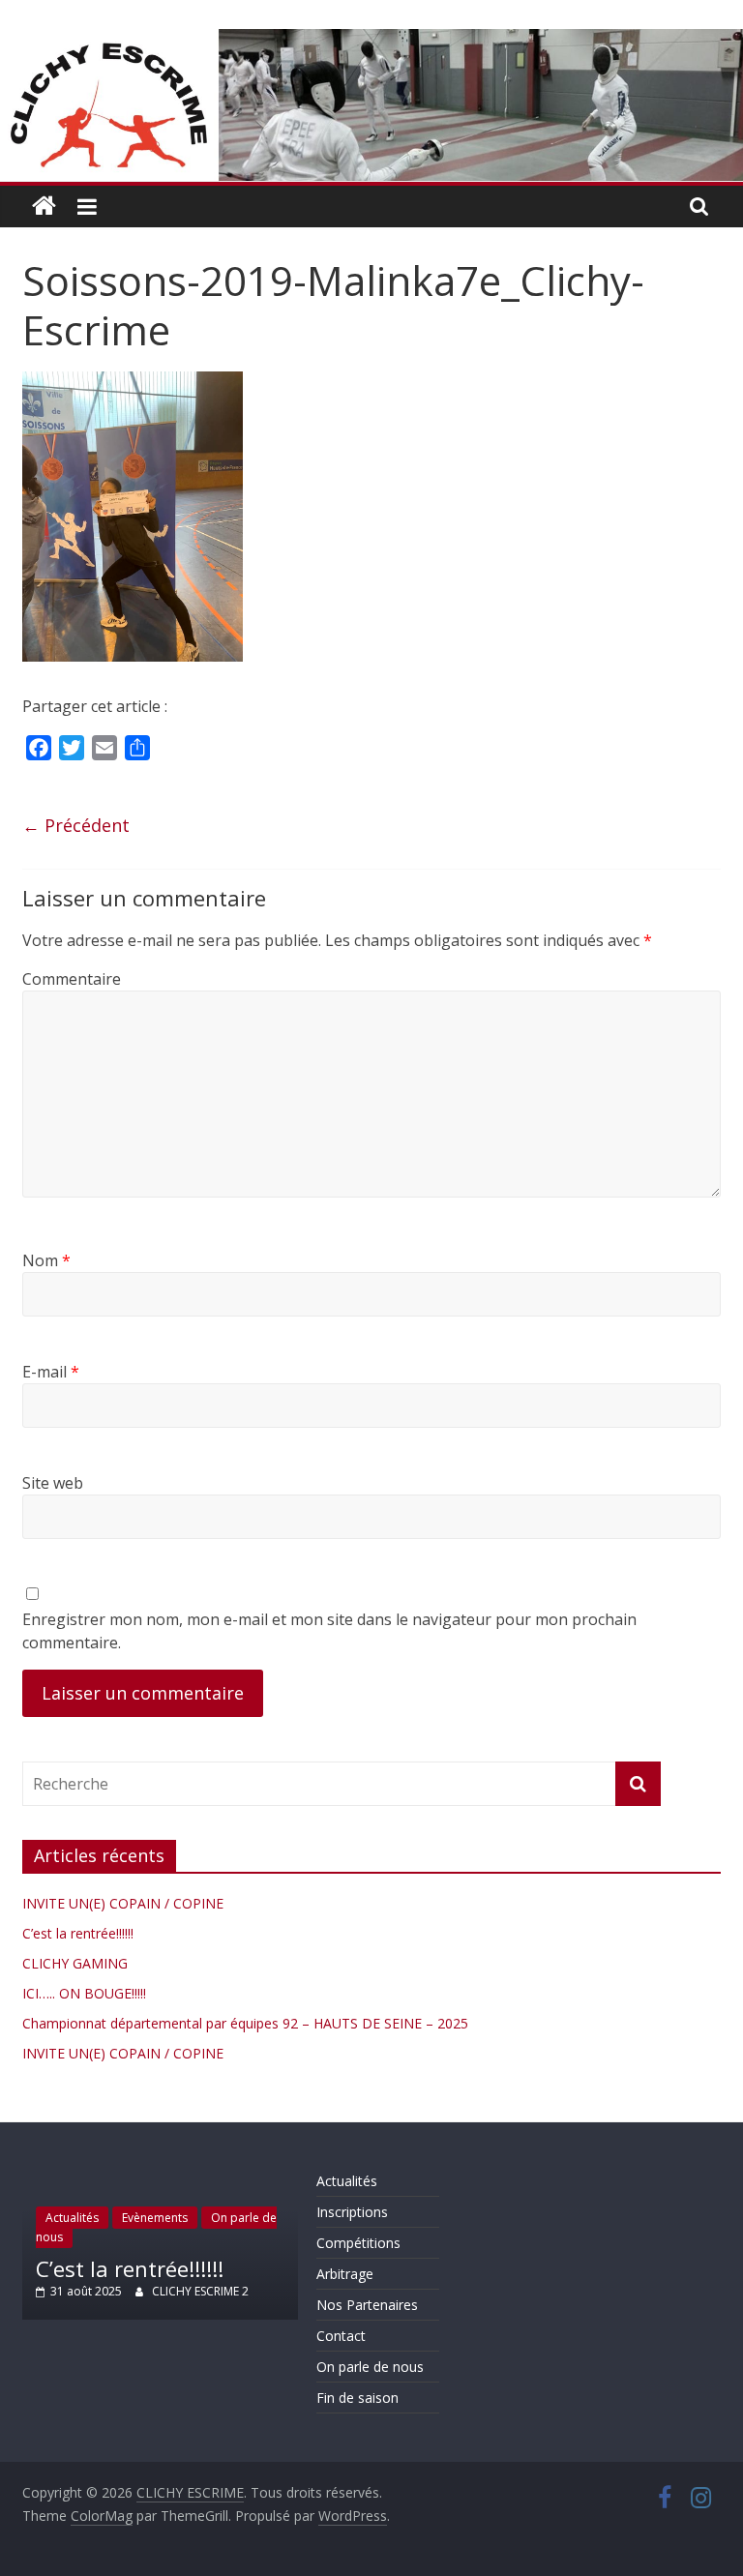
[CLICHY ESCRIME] (44, 207)
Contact (341, 2336)
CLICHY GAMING (75, 1963)
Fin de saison (357, 2398)
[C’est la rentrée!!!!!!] (160, 2175)
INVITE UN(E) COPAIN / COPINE (123, 1903)
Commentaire (72, 979)
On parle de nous (370, 2367)
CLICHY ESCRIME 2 (200, 2291)
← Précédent (76, 825)
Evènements (155, 2218)
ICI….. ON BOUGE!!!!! (84, 1993)
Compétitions (358, 2243)
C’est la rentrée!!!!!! (78, 1933)
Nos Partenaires (367, 2305)
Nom (46, 1260)
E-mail (51, 1372)
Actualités (72, 2218)
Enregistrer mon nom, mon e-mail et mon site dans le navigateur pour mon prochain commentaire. (329, 1631)
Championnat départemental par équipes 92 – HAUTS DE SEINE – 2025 (245, 2023)
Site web (53, 1483)
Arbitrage (345, 2274)
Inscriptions (352, 2212)
